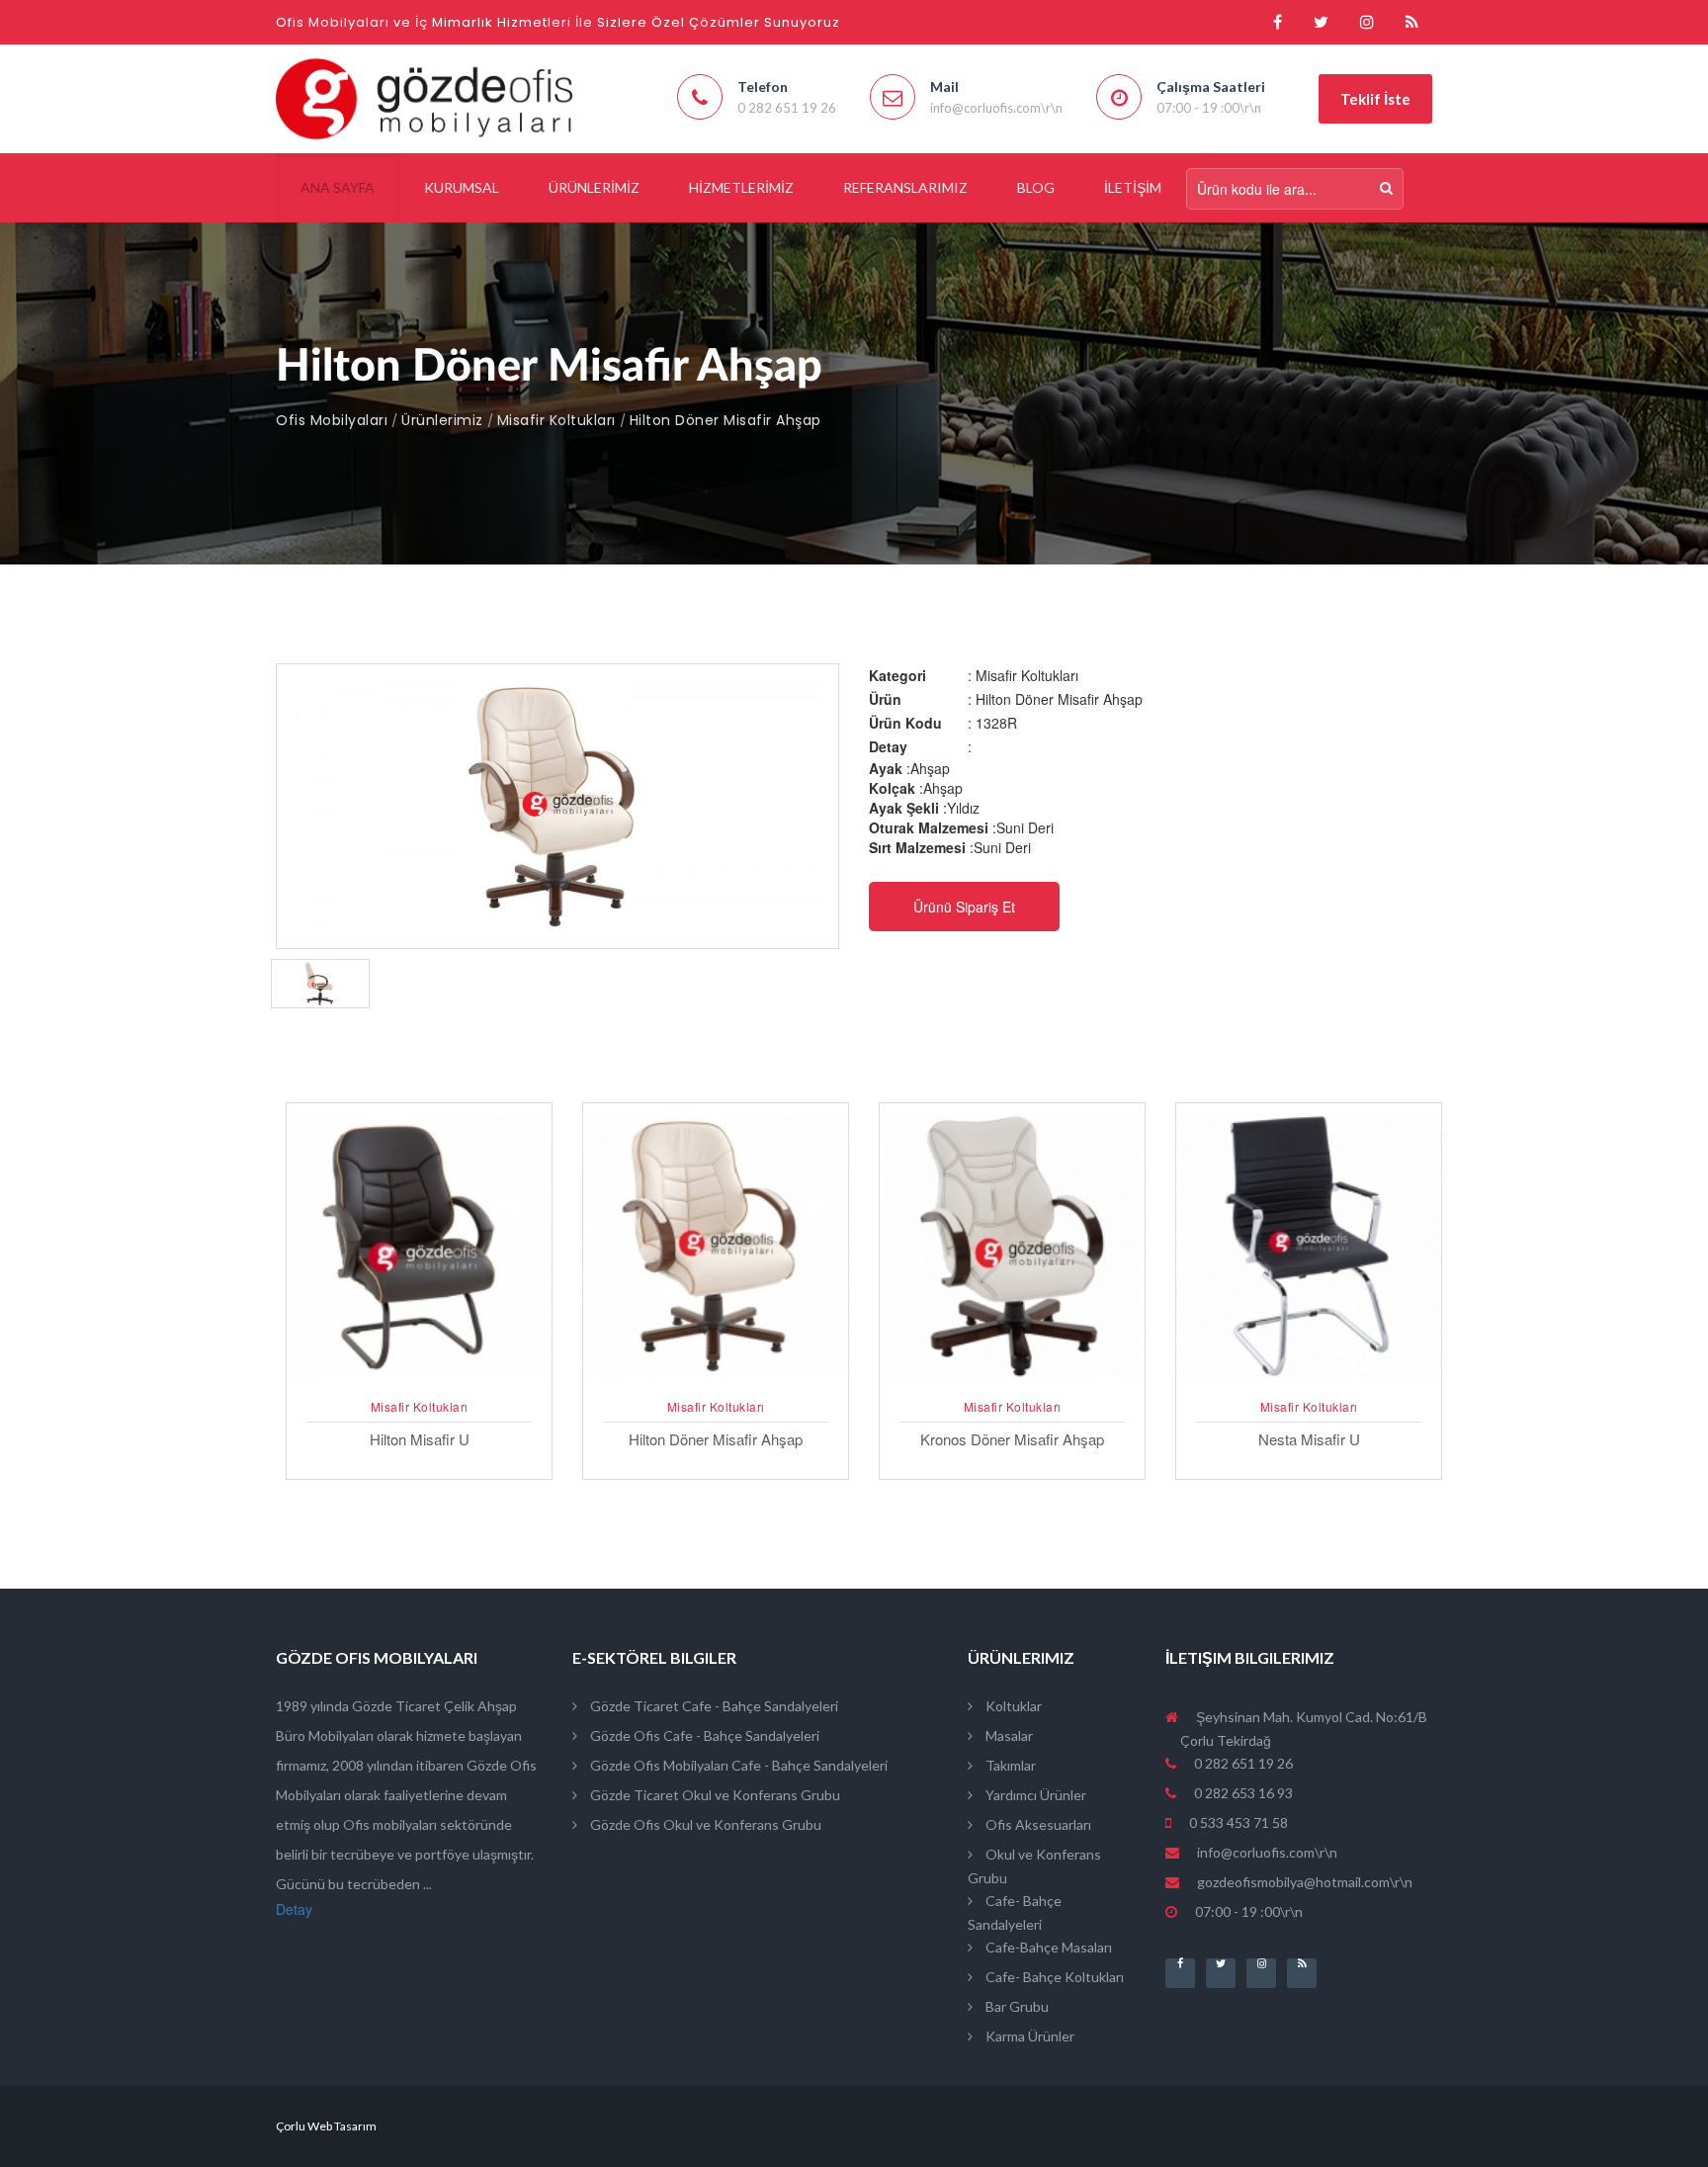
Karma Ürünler (1028, 2036)
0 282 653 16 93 (1242, 1793)
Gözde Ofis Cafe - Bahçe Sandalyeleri (703, 1735)
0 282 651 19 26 (1242, 1763)
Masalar (1008, 1735)
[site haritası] (1412, 22)
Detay (294, 1909)
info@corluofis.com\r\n (1267, 1852)
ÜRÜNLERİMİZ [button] (594, 187)
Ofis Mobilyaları (332, 420)
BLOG (1036, 187)
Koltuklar (1012, 1706)
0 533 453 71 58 (1237, 1822)
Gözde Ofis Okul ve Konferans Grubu (704, 1824)
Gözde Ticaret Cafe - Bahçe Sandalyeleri (713, 1706)
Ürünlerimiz (442, 420)
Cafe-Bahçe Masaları (1047, 1947)
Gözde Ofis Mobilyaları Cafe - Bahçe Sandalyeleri (737, 1765)
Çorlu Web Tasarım (326, 2126)
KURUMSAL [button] (462, 187)
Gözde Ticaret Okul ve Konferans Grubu (714, 1795)
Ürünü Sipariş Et (964, 907)
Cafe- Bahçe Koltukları (1053, 1977)
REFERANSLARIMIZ (905, 187)
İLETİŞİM (1133, 187)
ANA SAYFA (338, 187)
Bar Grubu (1016, 2006)
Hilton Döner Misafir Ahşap (726, 420)
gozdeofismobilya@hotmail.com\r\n (1305, 1882)
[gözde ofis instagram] (1367, 22)
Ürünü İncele (420, 1381)
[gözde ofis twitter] (1321, 22)
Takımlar (1009, 1765)
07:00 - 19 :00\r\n (1247, 1911)
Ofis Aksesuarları (1037, 1824)
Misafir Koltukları (556, 420)
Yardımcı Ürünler (1034, 1795)
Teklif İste (1375, 99)
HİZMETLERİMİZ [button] (741, 187)
